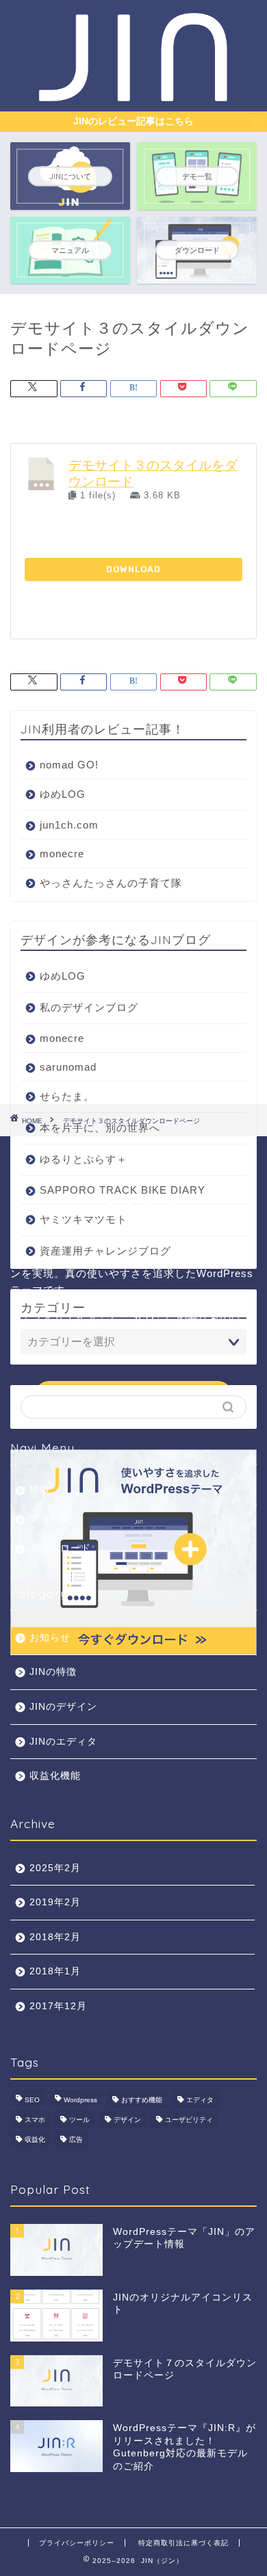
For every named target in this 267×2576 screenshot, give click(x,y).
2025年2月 (55, 1868)
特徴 (40, 1489)
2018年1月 (55, 1971)
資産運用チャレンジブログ (105, 1251)
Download (133, 569)
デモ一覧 (50, 1519)
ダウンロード (60, 1548)
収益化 (35, 2139)
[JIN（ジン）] (134, 98)
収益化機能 (55, 1776)
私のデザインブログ (89, 1007)
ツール (79, 2120)
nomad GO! (69, 765)
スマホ (35, 2120)
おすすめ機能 (142, 2100)
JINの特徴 (53, 1672)
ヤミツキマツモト (84, 1219)
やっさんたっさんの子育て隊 (111, 883)
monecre (62, 854)
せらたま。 (67, 1096)
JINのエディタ (63, 1742)
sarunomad (68, 1067)
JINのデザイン (63, 1707)
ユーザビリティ (189, 2120)
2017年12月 (58, 2006)
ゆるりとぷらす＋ (84, 1159)
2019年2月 (55, 1902)
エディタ (200, 2100)
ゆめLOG (63, 794)
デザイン (127, 2120)
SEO (32, 2100)
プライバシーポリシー (77, 2543)
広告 (76, 2139)
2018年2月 (55, 1937)
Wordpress (80, 2100)
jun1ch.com (69, 825)
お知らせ (50, 1638)
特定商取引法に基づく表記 (183, 2543)
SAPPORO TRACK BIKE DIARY (123, 1190)
